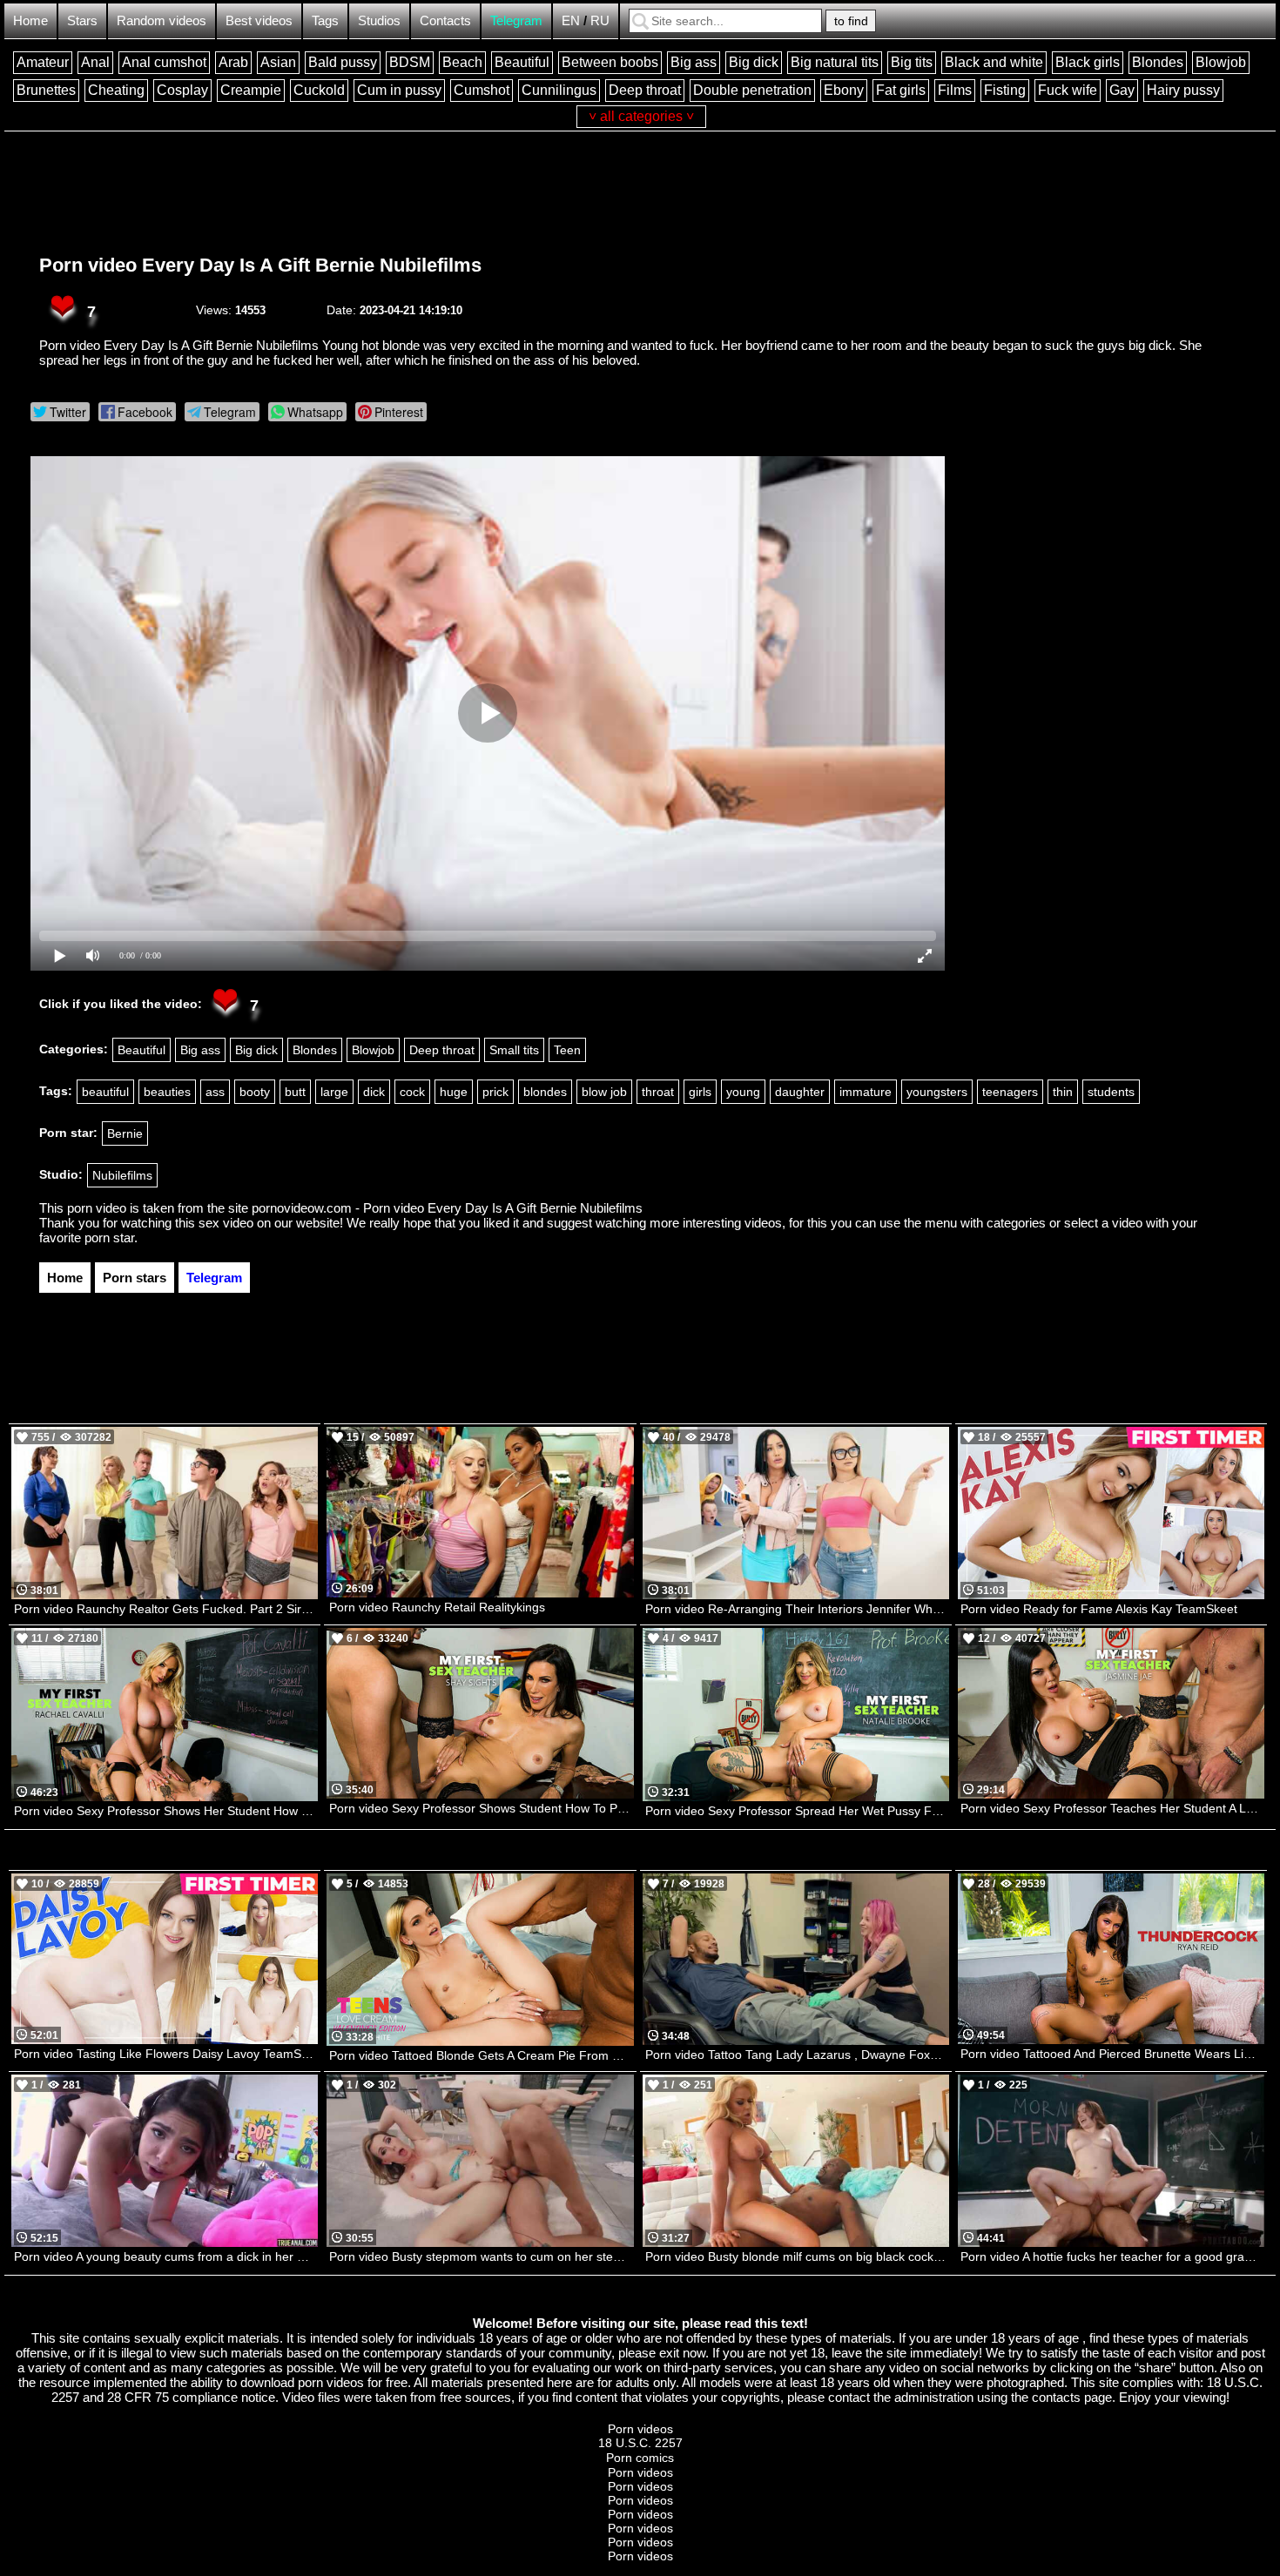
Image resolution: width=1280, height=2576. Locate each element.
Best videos (259, 20)
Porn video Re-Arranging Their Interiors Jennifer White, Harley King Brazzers (797, 1609)
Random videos (162, 20)
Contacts (445, 20)
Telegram (516, 20)
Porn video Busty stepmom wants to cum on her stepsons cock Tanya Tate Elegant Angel (481, 2257)
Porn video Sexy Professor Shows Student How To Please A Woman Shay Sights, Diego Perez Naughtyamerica (481, 1808)
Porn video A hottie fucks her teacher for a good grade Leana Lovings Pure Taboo (1112, 2257)
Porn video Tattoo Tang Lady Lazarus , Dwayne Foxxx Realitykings (797, 2055)
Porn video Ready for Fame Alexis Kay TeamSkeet (1099, 1609)
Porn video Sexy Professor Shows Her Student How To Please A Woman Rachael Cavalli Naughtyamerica (166, 1811)
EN (571, 20)
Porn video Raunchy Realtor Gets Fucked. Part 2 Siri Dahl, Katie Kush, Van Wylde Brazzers (166, 1609)
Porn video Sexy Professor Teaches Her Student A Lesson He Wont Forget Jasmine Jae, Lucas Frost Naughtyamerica (1112, 1808)
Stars (82, 20)
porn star (109, 1238)
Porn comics (640, 2458)
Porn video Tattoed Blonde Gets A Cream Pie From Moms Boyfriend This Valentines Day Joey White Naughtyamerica (481, 2055)
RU (600, 20)
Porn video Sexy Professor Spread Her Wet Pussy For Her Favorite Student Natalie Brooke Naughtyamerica (797, 1811)
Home (30, 20)
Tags (325, 20)
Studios (379, 20)
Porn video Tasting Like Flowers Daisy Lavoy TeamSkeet (166, 2054)
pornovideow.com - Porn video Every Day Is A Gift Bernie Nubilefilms (447, 1208)
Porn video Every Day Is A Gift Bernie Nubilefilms (260, 265)
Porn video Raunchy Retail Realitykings (437, 1607)
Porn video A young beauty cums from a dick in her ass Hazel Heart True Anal (166, 2257)
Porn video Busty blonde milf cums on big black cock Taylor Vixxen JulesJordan (797, 2257)
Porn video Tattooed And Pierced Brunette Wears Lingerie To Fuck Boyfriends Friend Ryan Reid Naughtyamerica (1112, 2054)
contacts (1056, 2397)
